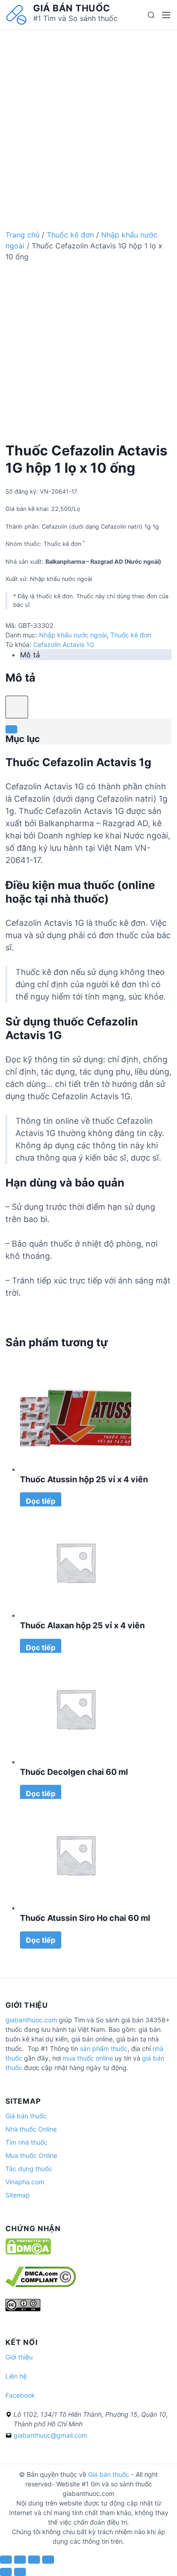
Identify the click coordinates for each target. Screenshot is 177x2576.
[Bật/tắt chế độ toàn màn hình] (34, 2560)
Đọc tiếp (41, 1501)
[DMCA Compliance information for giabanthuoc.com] (41, 2285)
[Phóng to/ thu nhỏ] (48, 2560)
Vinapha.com (25, 2182)
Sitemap (18, 2195)
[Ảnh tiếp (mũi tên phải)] (20, 2572)
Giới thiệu (19, 2357)
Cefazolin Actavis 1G (64, 644)
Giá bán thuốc (72, 8)
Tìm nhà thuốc (27, 2142)
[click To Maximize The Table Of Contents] (17, 707)
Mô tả (30, 655)
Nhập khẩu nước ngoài (73, 635)
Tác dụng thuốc (29, 2169)
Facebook (20, 2395)
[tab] (96, 655)
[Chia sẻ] (20, 2560)
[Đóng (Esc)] (6, 2560)
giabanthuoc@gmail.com (50, 2435)
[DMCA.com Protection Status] (28, 2252)
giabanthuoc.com (31, 2020)
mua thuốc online (88, 2058)
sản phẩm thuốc (104, 2048)
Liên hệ (16, 2376)
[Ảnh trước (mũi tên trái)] (6, 2572)
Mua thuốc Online (31, 2155)
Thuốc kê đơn (70, 235)
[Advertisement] (88, 119)
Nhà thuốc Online (31, 2129)
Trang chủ (22, 235)
